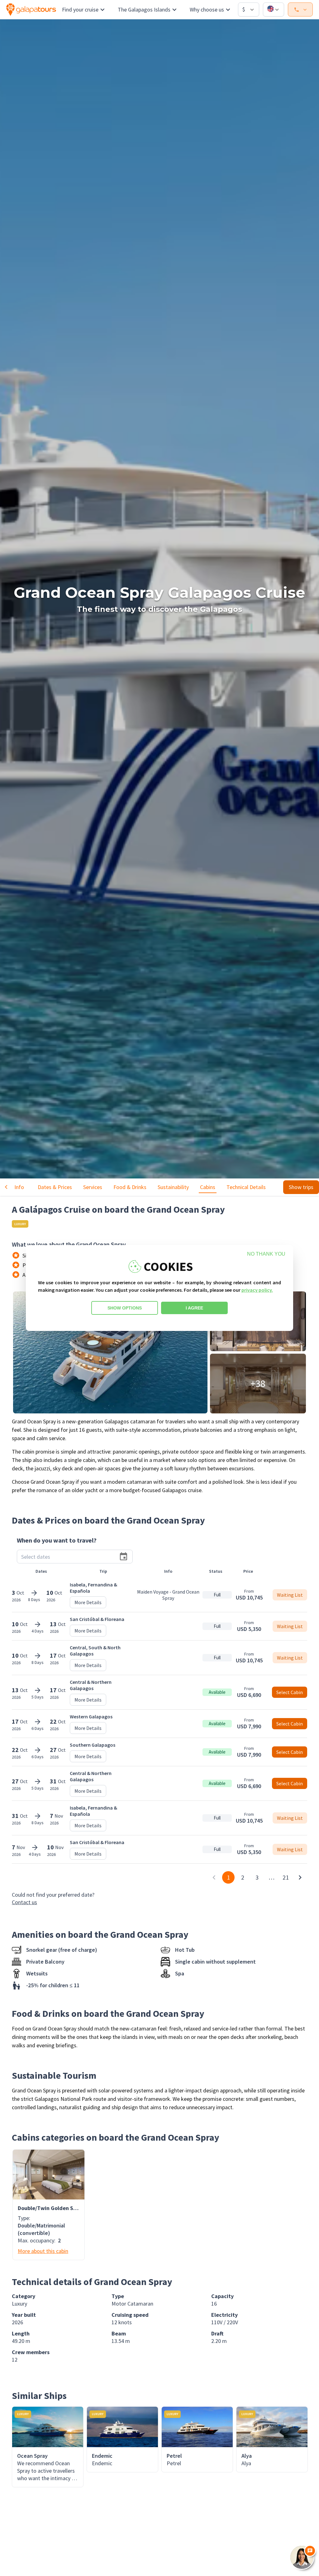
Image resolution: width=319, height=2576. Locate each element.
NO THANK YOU (266, 1254)
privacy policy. (257, 1290)
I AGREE (194, 1308)
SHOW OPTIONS (125, 1308)
